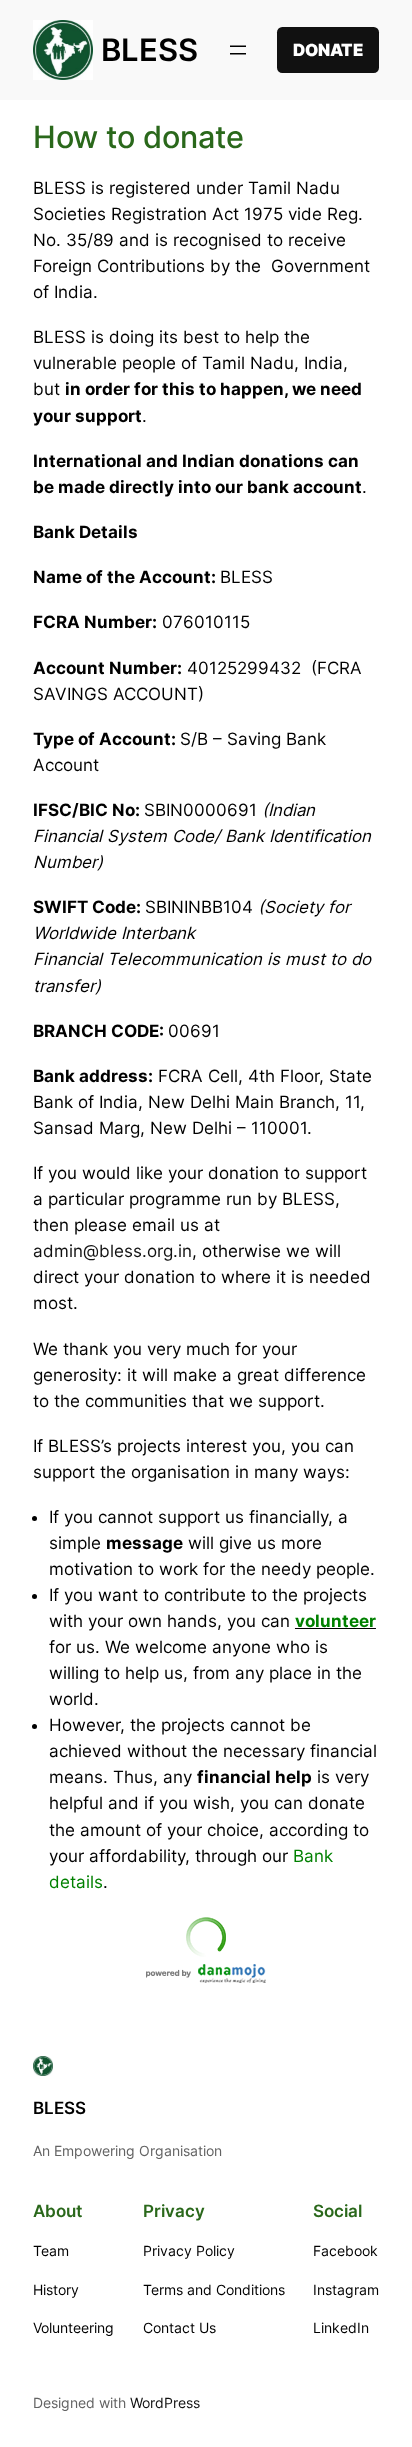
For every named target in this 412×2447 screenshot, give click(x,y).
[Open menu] (238, 50)
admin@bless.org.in (112, 1251)
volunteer (335, 1621)
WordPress (165, 2402)
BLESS (149, 49)
